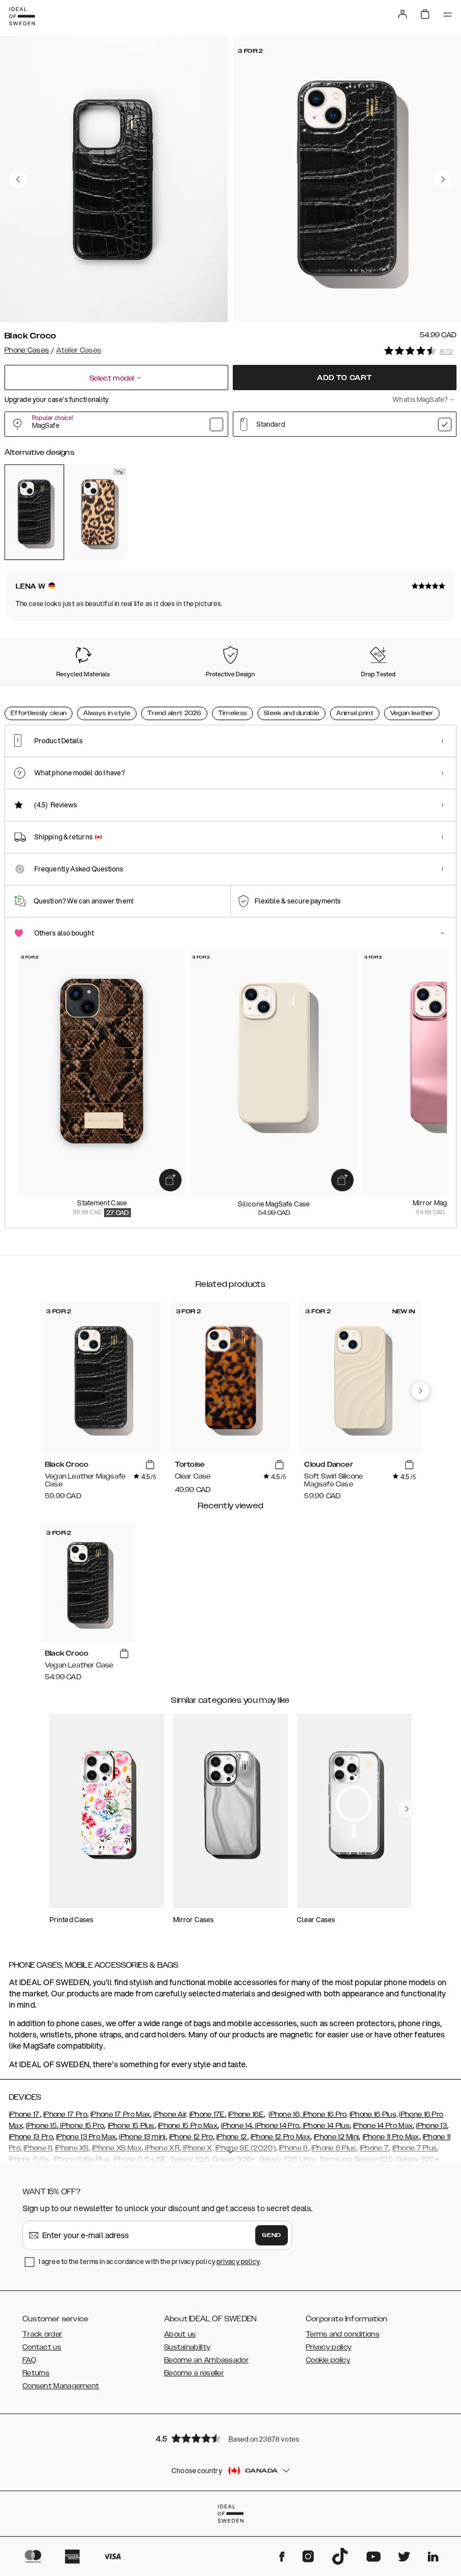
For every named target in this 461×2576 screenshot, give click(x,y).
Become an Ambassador (206, 2360)
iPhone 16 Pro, (324, 2114)
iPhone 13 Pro (31, 2137)
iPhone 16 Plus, (374, 2114)
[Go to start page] (22, 16)
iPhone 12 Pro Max (281, 2137)
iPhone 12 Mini (336, 2137)
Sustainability (187, 2347)
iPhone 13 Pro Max (86, 2137)
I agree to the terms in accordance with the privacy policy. (150, 2261)
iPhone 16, (285, 2114)
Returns (36, 2373)
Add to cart (345, 378)
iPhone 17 (24, 2114)
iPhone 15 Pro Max (188, 2126)
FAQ (29, 2360)
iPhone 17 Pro (65, 2114)
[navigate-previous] (421, 1391)
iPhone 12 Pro (191, 2137)
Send (272, 2235)
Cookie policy (328, 2360)
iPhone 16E (246, 2114)
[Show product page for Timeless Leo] (98, 512)
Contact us (42, 2347)
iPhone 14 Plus (325, 2126)
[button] (231, 2438)
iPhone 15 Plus (131, 2126)
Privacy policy (329, 2347)
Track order (42, 2334)
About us (180, 2334)
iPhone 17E (207, 2114)
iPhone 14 (236, 2126)
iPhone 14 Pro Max (383, 2126)
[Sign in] (403, 14)
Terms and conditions (343, 2334)
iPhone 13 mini (142, 2137)
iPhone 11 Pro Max (391, 2137)
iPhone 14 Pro (276, 2126)
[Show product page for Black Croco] (34, 512)
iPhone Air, (170, 2114)
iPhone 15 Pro (81, 2126)
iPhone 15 (41, 2126)
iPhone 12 (232, 2137)
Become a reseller (194, 2373)
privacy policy (238, 2261)
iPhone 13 (431, 2126)
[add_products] (170, 1180)
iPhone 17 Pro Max (120, 2114)
